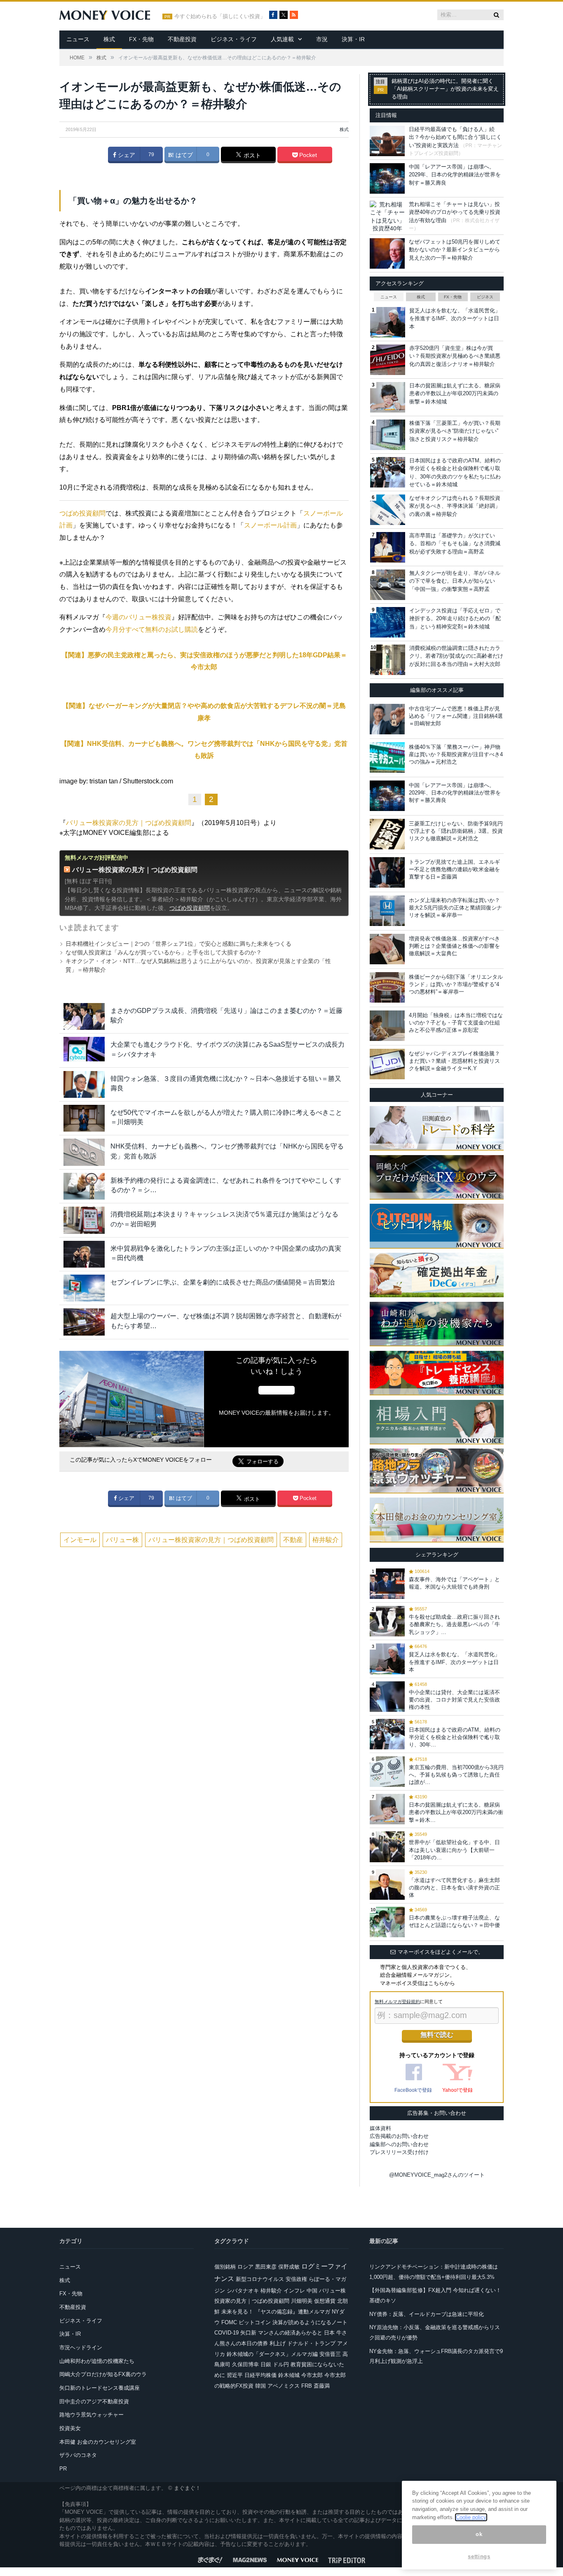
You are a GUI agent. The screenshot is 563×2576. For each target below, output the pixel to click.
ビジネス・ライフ (234, 39)
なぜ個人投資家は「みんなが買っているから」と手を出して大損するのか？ (164, 952)
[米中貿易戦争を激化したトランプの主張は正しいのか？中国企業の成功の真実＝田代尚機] (84, 1254)
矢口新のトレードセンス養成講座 (100, 2388)
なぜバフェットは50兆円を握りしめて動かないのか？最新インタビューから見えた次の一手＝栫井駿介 (455, 250)
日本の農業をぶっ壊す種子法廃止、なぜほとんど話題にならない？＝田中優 (454, 1921)
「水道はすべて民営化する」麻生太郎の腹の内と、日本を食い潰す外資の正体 (454, 1888)
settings (479, 2556)
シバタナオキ (243, 2291)
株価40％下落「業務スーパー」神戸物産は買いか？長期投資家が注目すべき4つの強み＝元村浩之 (456, 754)
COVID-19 (226, 2333)
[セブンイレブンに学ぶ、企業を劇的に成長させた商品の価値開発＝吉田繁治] (84, 1288)
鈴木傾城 (289, 2375)
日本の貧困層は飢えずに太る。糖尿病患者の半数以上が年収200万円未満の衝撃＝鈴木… (456, 1812)
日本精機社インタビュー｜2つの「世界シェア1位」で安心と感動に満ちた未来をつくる (178, 944)
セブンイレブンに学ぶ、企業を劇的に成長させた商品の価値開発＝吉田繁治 (223, 1282)
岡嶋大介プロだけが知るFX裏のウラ (103, 2374)
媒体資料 (380, 2128)
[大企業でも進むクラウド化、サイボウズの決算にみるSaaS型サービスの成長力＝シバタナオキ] (84, 1050)
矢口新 (248, 2333)
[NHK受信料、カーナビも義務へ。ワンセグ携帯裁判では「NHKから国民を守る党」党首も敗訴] (84, 1152)
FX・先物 (141, 39)
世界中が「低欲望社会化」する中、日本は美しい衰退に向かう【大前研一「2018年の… (454, 1850)
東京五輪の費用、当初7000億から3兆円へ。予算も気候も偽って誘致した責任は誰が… (456, 1775)
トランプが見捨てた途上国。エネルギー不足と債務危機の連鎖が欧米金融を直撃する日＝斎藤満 (454, 869)
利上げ (278, 2343)
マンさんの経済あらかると (290, 2333)
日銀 (266, 2364)
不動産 (293, 1540)
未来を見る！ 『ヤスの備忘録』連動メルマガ (276, 2312)
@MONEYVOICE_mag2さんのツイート (437, 2175)
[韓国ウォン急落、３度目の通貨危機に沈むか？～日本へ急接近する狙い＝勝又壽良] (84, 1084)
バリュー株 (122, 1540)
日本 (329, 2333)
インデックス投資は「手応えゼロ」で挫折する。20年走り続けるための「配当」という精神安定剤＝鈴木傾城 (455, 619)
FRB (307, 2386)
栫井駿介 (326, 1540)
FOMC (229, 2322)
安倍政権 (296, 2279)
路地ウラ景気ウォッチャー (91, 2415)
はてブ (183, 155)
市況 (322, 39)
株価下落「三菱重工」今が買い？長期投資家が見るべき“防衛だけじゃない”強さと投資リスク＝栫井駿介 (455, 431)
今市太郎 (312, 2375)
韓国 (260, 2386)
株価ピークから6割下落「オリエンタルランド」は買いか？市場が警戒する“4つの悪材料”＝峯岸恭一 (456, 984)
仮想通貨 (325, 2301)
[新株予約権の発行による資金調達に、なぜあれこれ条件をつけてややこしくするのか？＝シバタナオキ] (84, 1186)
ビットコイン (255, 2322)
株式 (109, 39)
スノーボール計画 (270, 525)
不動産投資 (182, 39)
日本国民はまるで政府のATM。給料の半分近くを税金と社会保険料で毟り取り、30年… (455, 1737)
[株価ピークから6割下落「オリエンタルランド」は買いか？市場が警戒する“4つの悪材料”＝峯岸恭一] (387, 987)
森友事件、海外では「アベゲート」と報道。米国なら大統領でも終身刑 (454, 1583)
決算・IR (353, 39)
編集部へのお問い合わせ (399, 2144)
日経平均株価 (260, 2375)
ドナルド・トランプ (311, 2343)
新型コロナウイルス (260, 2279)
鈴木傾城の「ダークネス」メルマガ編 (272, 2354)
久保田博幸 (245, 2364)
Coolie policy (471, 2517)
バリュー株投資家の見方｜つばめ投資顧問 (129, 823)
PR (63, 2469)
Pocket (307, 155)
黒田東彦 (266, 2267)
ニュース (78, 39)
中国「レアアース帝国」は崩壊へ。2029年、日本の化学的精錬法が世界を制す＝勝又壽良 (455, 175)
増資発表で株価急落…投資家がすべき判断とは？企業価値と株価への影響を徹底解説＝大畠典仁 (454, 946)
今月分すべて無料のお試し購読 (152, 629)
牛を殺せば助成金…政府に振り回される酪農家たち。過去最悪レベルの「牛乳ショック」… (454, 1624)
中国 (312, 2291)
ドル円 (281, 2364)
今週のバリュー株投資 (138, 617)
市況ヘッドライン (81, 2347)
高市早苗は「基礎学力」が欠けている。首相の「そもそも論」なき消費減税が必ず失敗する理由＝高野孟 (455, 544)
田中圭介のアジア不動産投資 (94, 2401)
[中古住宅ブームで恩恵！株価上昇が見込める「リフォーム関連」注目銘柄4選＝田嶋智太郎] (387, 719)
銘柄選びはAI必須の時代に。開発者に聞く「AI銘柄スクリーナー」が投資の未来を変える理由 (445, 89)
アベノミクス (284, 2386)
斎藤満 (322, 2386)
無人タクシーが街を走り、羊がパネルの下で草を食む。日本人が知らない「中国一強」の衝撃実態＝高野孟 (455, 581)
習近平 (235, 2375)
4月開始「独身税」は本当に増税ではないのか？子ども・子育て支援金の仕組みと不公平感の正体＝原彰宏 (456, 1023)
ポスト (251, 155)
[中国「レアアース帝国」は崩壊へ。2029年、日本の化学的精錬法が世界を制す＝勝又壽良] (387, 796)
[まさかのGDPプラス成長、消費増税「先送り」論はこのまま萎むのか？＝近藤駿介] (84, 1016)
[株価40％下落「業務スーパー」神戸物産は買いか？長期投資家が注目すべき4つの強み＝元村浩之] (387, 757)
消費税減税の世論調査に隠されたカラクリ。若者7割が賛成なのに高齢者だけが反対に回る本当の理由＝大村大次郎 (456, 656)
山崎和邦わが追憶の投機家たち (97, 2361)
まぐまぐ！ (187, 2488)
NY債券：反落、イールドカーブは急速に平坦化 (427, 2314)
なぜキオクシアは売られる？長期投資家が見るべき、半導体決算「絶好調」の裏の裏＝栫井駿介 (455, 506)
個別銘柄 (225, 2267)
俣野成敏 (289, 2267)
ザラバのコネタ (78, 2455)
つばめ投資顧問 (82, 513)
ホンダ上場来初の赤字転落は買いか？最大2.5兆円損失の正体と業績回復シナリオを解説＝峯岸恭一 (455, 908)
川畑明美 (302, 2301)
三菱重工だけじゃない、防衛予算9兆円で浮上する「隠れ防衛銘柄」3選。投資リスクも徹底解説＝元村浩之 (456, 831)
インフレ (294, 2291)
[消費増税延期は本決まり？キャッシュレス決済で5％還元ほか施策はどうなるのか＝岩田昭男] (84, 1220)
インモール (80, 1540)
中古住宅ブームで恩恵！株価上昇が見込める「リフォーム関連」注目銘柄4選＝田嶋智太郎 (456, 716)
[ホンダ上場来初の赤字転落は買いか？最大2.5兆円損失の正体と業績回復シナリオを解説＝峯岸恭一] (387, 911)
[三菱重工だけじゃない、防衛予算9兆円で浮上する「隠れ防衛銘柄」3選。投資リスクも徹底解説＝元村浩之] (387, 834)
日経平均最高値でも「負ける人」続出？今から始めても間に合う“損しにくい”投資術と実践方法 (455, 137)
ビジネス (485, 297)
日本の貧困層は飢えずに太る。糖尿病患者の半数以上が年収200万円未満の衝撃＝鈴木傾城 (455, 394)
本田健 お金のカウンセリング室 (98, 2442)
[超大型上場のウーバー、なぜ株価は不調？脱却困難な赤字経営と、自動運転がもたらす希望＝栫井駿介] (84, 1322)
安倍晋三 (330, 2354)
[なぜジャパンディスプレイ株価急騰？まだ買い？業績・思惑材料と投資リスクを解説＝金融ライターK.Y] (387, 1064)
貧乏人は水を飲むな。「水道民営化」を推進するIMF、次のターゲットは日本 (455, 319)
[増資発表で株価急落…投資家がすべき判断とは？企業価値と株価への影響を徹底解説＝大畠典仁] (387, 949)
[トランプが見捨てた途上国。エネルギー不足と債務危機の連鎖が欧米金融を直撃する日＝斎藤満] (387, 872)
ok (479, 2535)
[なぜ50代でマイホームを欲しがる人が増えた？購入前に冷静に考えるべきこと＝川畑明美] (84, 1118)
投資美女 (70, 2428)
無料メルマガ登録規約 (397, 2002)
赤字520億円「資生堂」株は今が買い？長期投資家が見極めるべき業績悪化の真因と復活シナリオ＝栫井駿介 (455, 356)
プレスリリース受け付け (399, 2152)
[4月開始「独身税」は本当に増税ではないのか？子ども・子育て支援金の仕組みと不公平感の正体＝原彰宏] (387, 1026)
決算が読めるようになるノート (310, 2322)
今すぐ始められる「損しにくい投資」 (220, 16)
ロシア (245, 2267)
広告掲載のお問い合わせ (399, 2136)
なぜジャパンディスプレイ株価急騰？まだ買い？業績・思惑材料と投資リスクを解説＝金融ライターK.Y (454, 1061)
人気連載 (282, 39)
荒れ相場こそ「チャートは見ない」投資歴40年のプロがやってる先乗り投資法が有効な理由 (455, 212)
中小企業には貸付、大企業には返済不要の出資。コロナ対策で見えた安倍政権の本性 (454, 1700)
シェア (126, 155)
